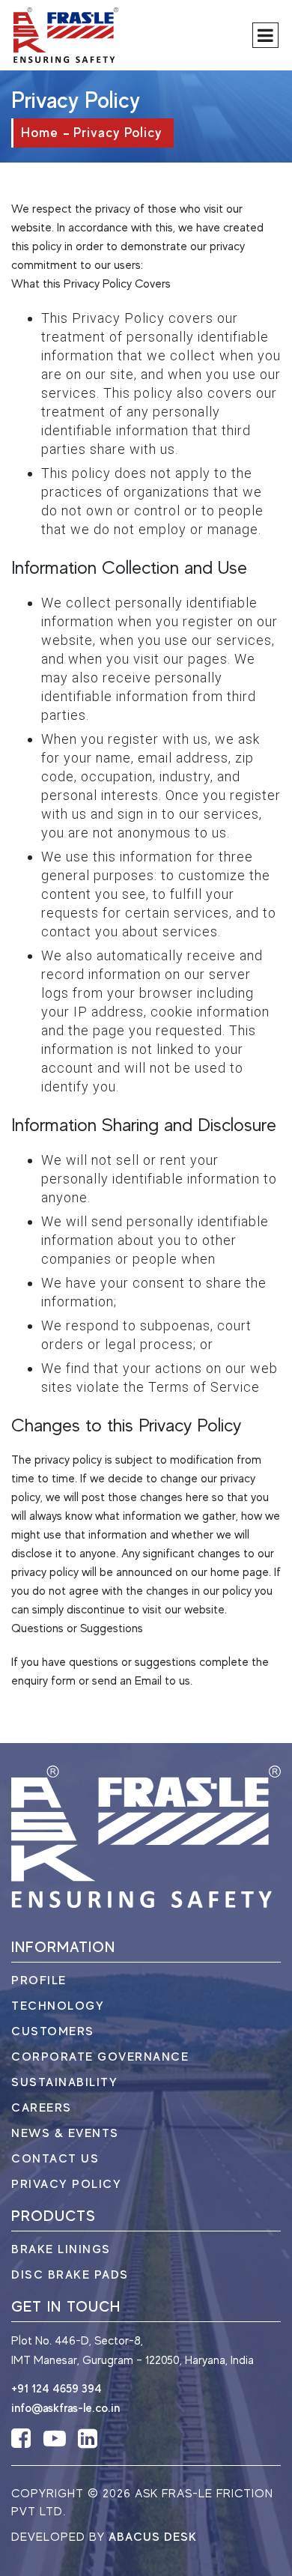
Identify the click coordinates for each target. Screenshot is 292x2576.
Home (40, 133)
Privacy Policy (66, 2184)
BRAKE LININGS (61, 2249)
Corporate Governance (100, 2057)
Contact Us (55, 2159)
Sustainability (64, 2082)
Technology (58, 2006)
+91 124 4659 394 (57, 2389)
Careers (42, 2108)
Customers (53, 2031)
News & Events (65, 2133)
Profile (39, 1981)
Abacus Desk (153, 2537)
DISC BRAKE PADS (70, 2275)
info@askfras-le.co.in (66, 2408)
